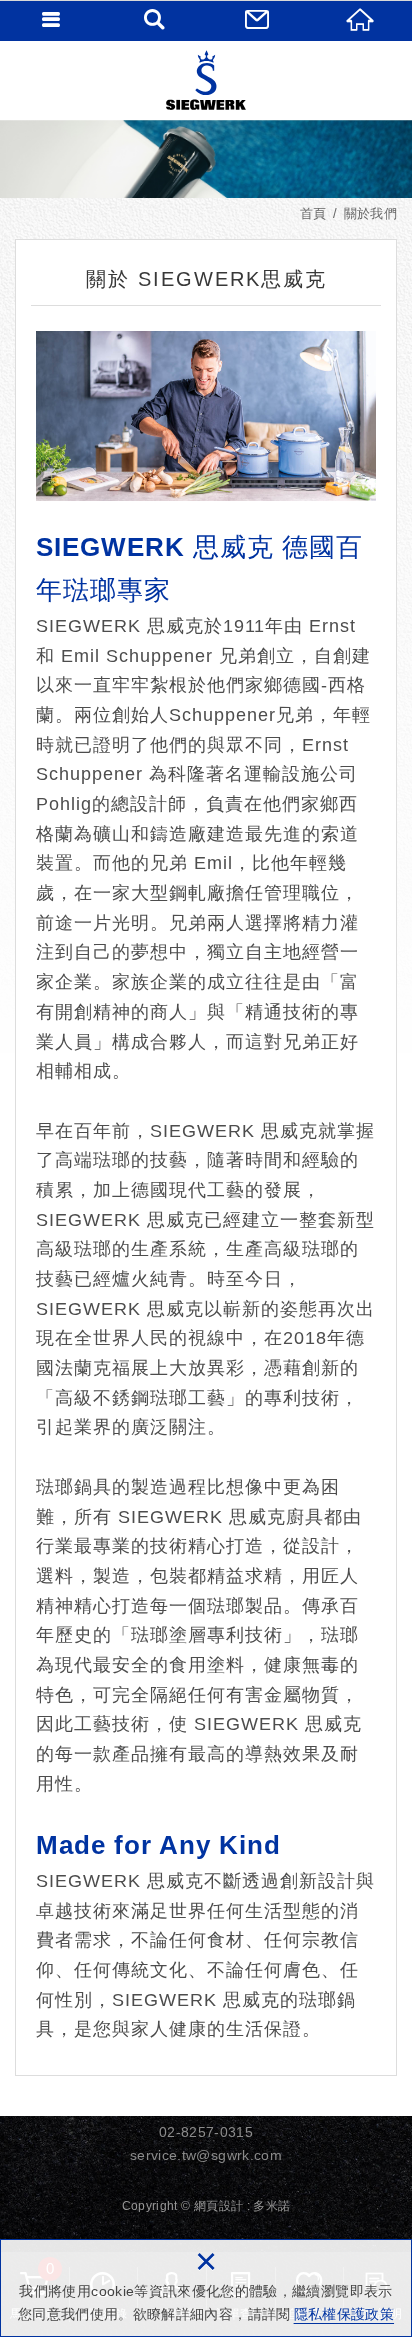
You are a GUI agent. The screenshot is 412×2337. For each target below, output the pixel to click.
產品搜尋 (154, 20)
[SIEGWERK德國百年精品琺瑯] (206, 80)
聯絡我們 (257, 20)
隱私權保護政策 (344, 2314)
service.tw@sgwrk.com (206, 2155)
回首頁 (360, 20)
